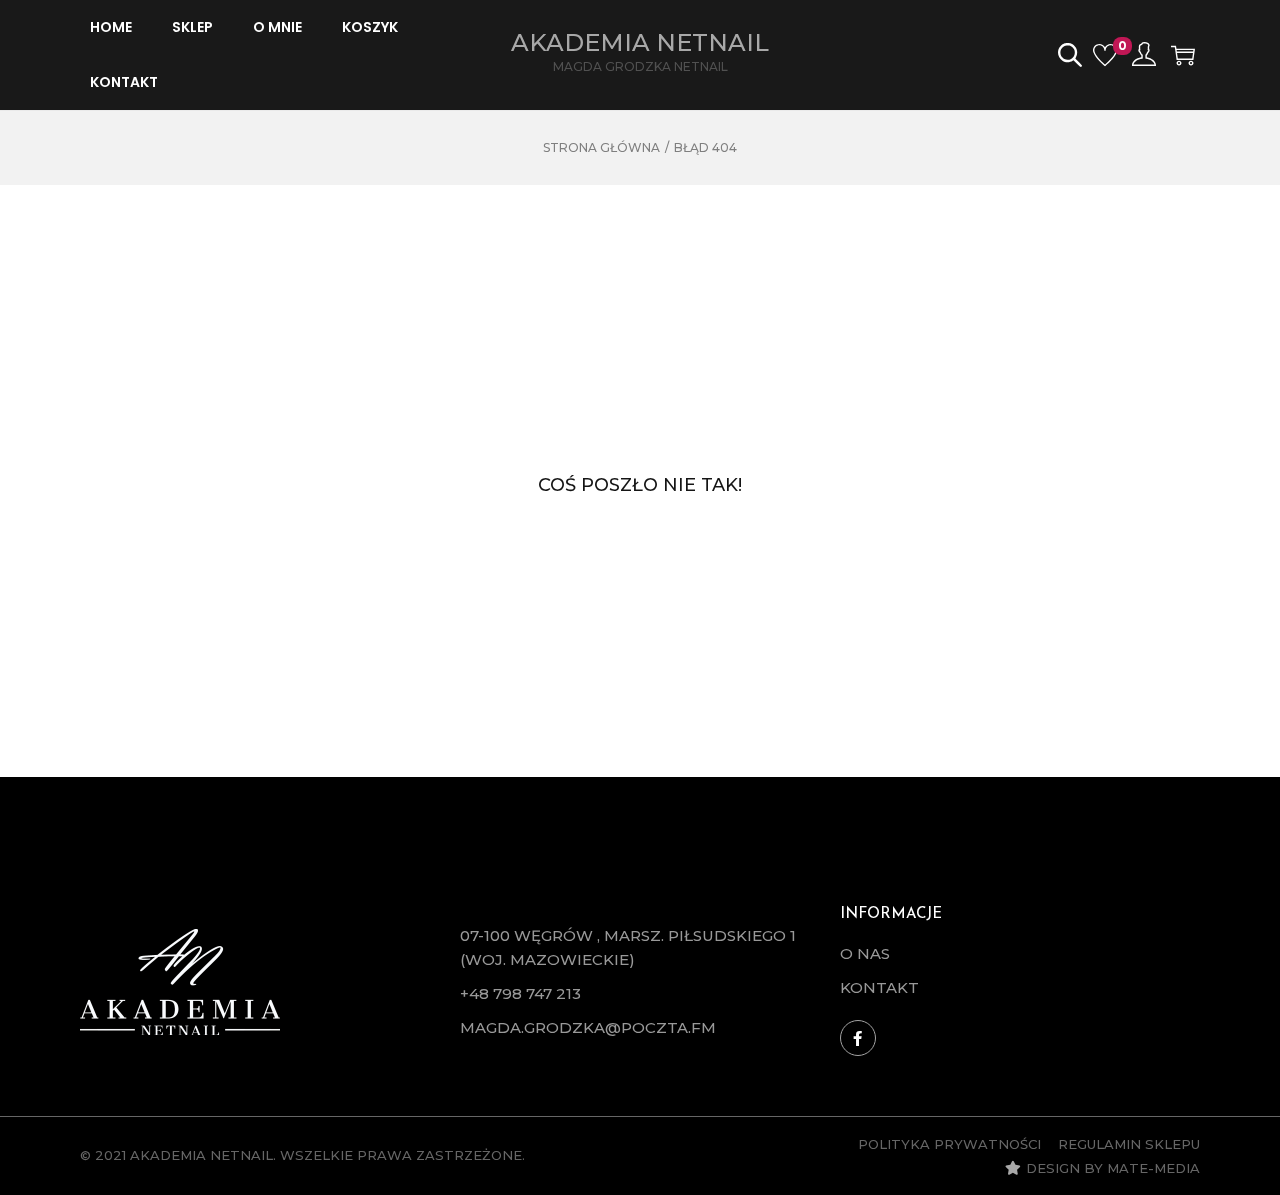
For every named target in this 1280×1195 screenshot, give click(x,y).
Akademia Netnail (640, 42)
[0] (1105, 55)
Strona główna (601, 147)
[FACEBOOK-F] (858, 1038)
